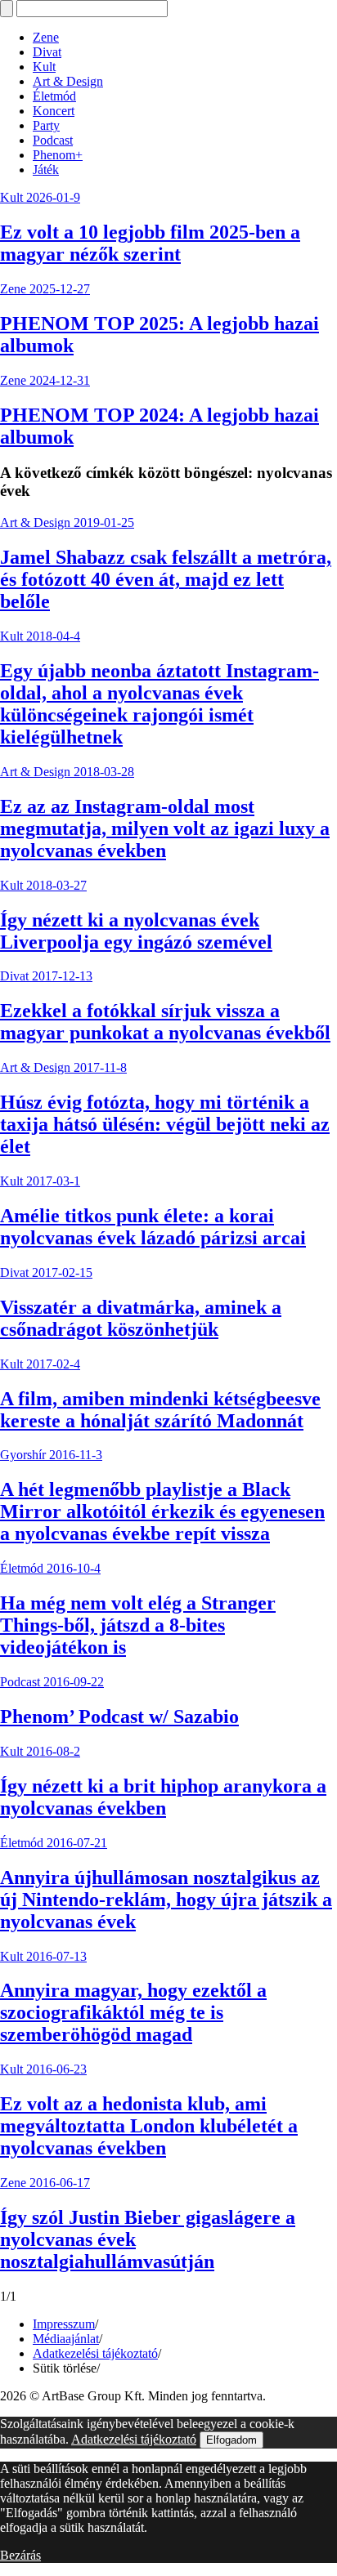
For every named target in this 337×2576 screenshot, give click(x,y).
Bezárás (20, 2555)
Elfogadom (231, 2440)
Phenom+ (58, 155)
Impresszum (64, 2324)
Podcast (53, 140)
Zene (46, 37)
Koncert (54, 111)
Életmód (54, 96)
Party (46, 125)
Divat (47, 52)
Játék (46, 170)
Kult (44, 67)
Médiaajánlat (66, 2339)
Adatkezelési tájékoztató (95, 2353)
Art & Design (68, 81)
